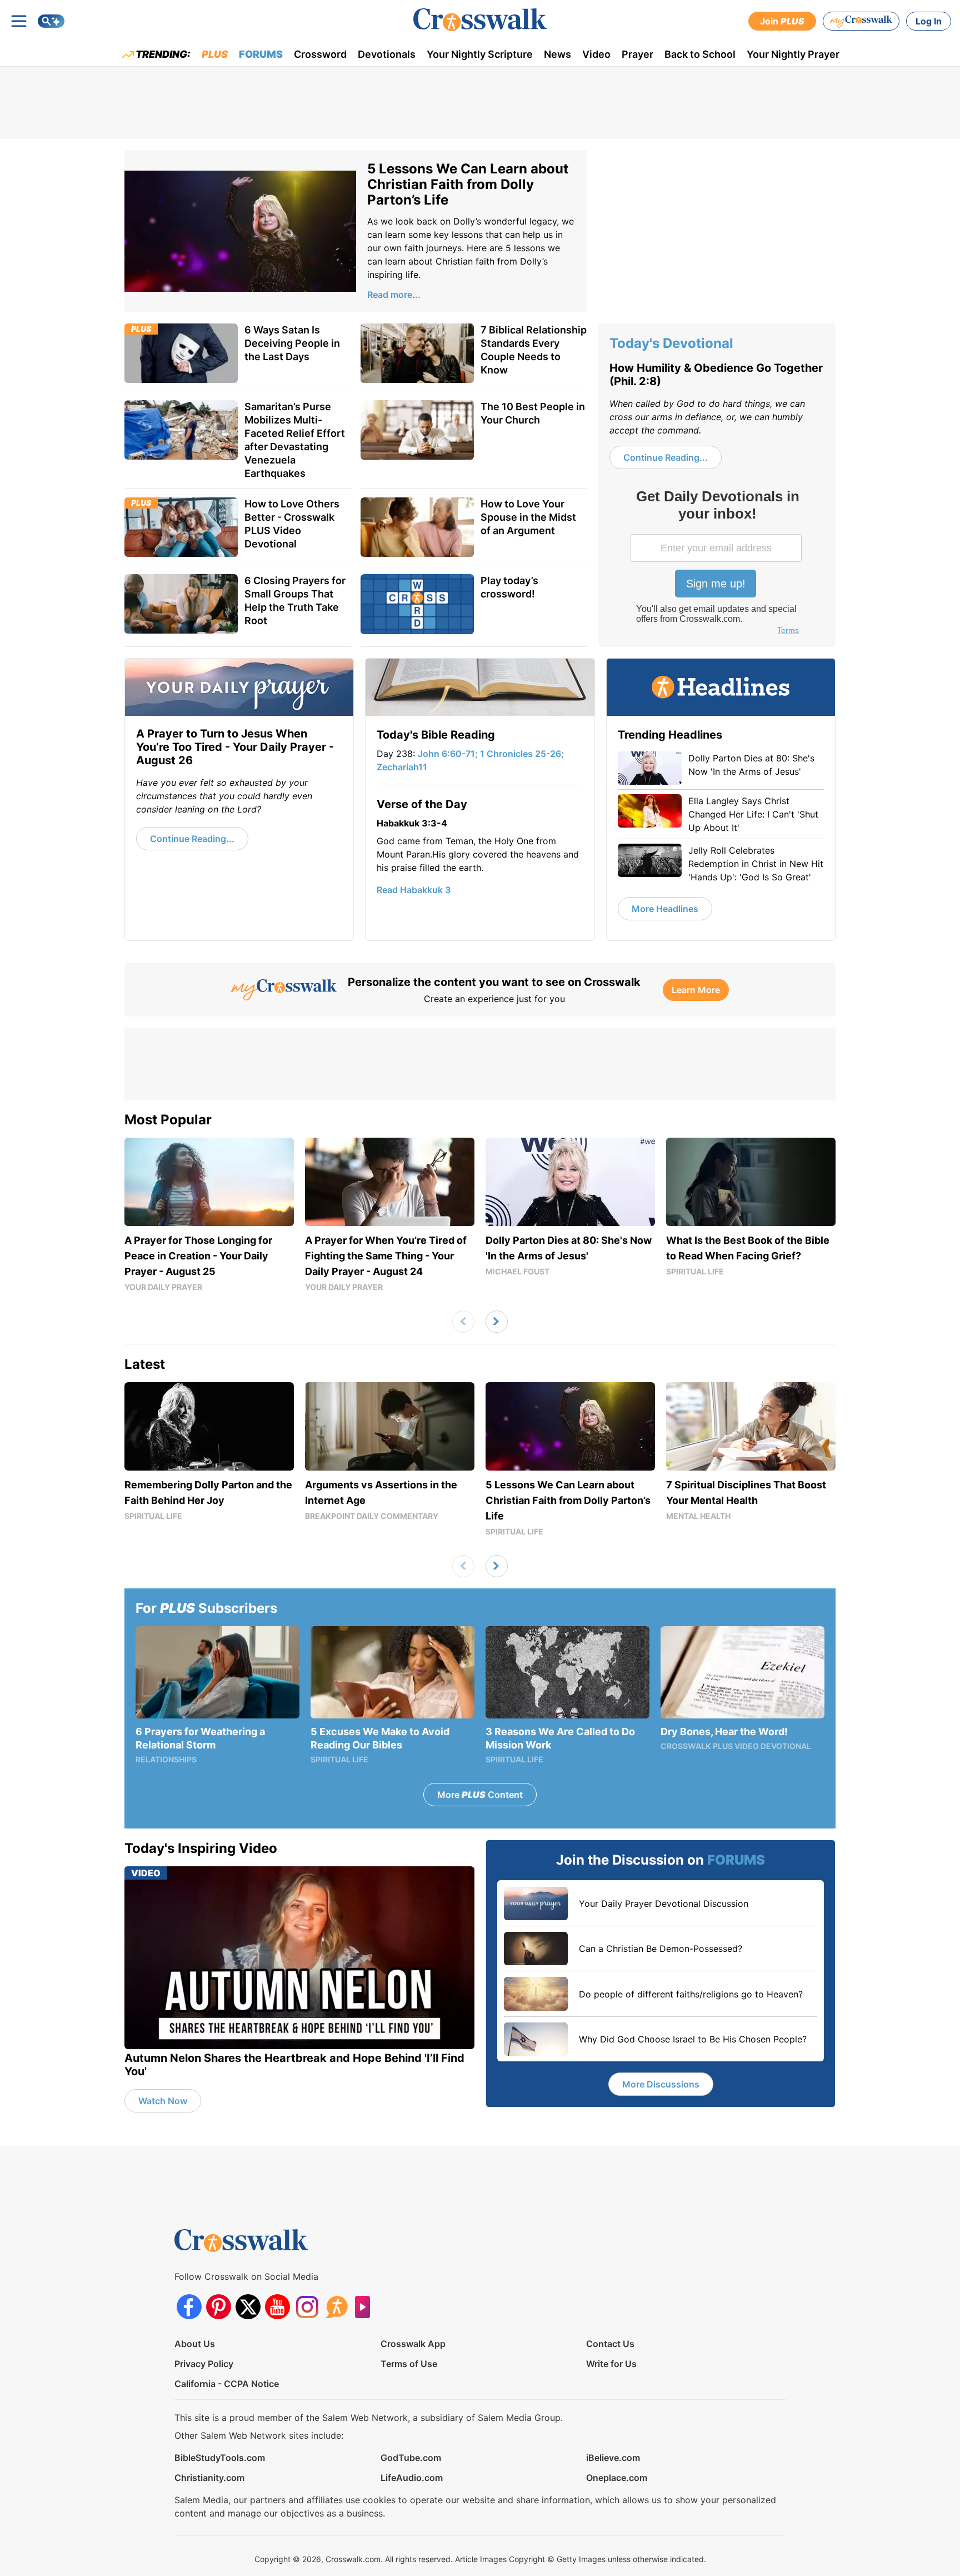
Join (782, 21)
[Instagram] (307, 2307)
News (557, 54)
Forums (261, 54)
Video (596, 54)
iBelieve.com (613, 2458)
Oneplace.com (617, 2478)
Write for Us (611, 2364)
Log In (929, 21)
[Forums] (336, 2307)
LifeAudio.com (412, 2478)
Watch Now (163, 2101)
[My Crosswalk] (861, 21)
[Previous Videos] (463, 1322)
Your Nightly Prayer (793, 54)
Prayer (637, 54)
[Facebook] (189, 2307)
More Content (480, 1795)
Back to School (700, 54)
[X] (248, 2307)
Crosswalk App (413, 2344)
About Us (195, 2344)
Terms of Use (409, 2364)
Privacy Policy (204, 2364)
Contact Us (610, 2344)
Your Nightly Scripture (480, 54)
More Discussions (661, 2084)
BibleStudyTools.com (220, 2458)
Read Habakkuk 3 (414, 890)
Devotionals (387, 54)
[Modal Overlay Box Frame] (717, 564)
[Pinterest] (219, 2307)
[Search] (51, 21)
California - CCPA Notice (227, 2384)
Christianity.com (209, 2478)
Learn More (696, 990)
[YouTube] (277, 2307)
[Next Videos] (497, 1322)
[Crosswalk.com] (480, 20)
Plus (215, 54)
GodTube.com (411, 2458)
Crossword (320, 54)
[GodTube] (366, 2307)
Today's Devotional (671, 343)
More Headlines (665, 909)
